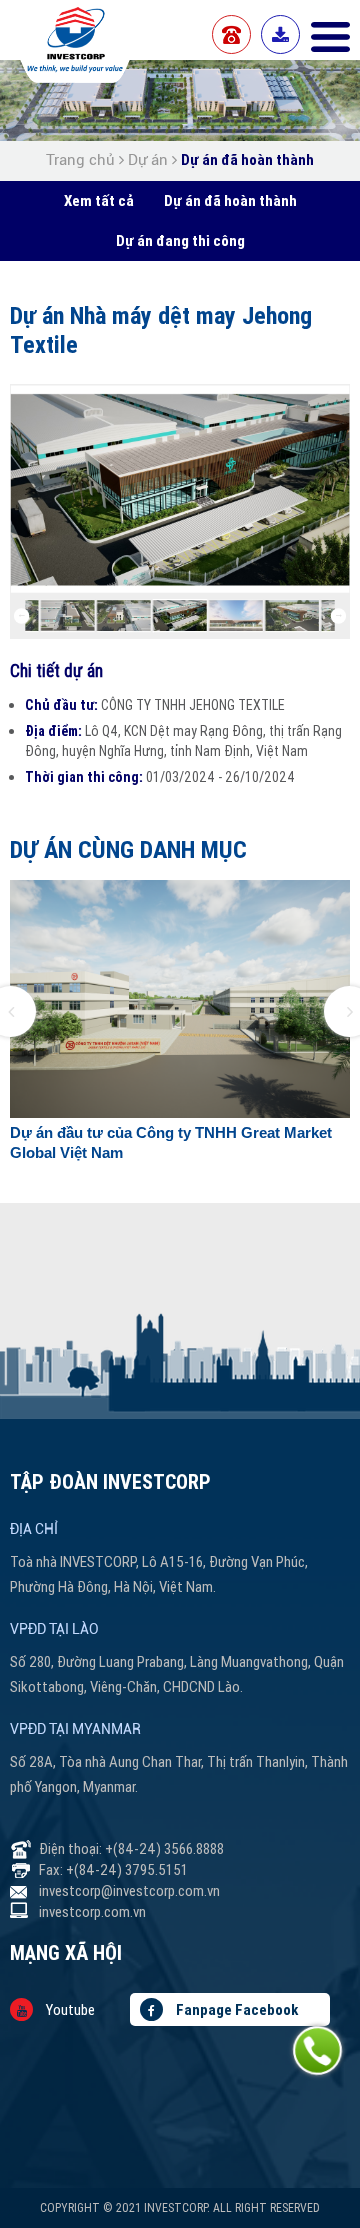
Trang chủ (82, 160)
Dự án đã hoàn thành (247, 159)
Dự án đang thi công (180, 240)
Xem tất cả (99, 200)
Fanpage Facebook (235, 2009)
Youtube (69, 2009)
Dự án (148, 160)
